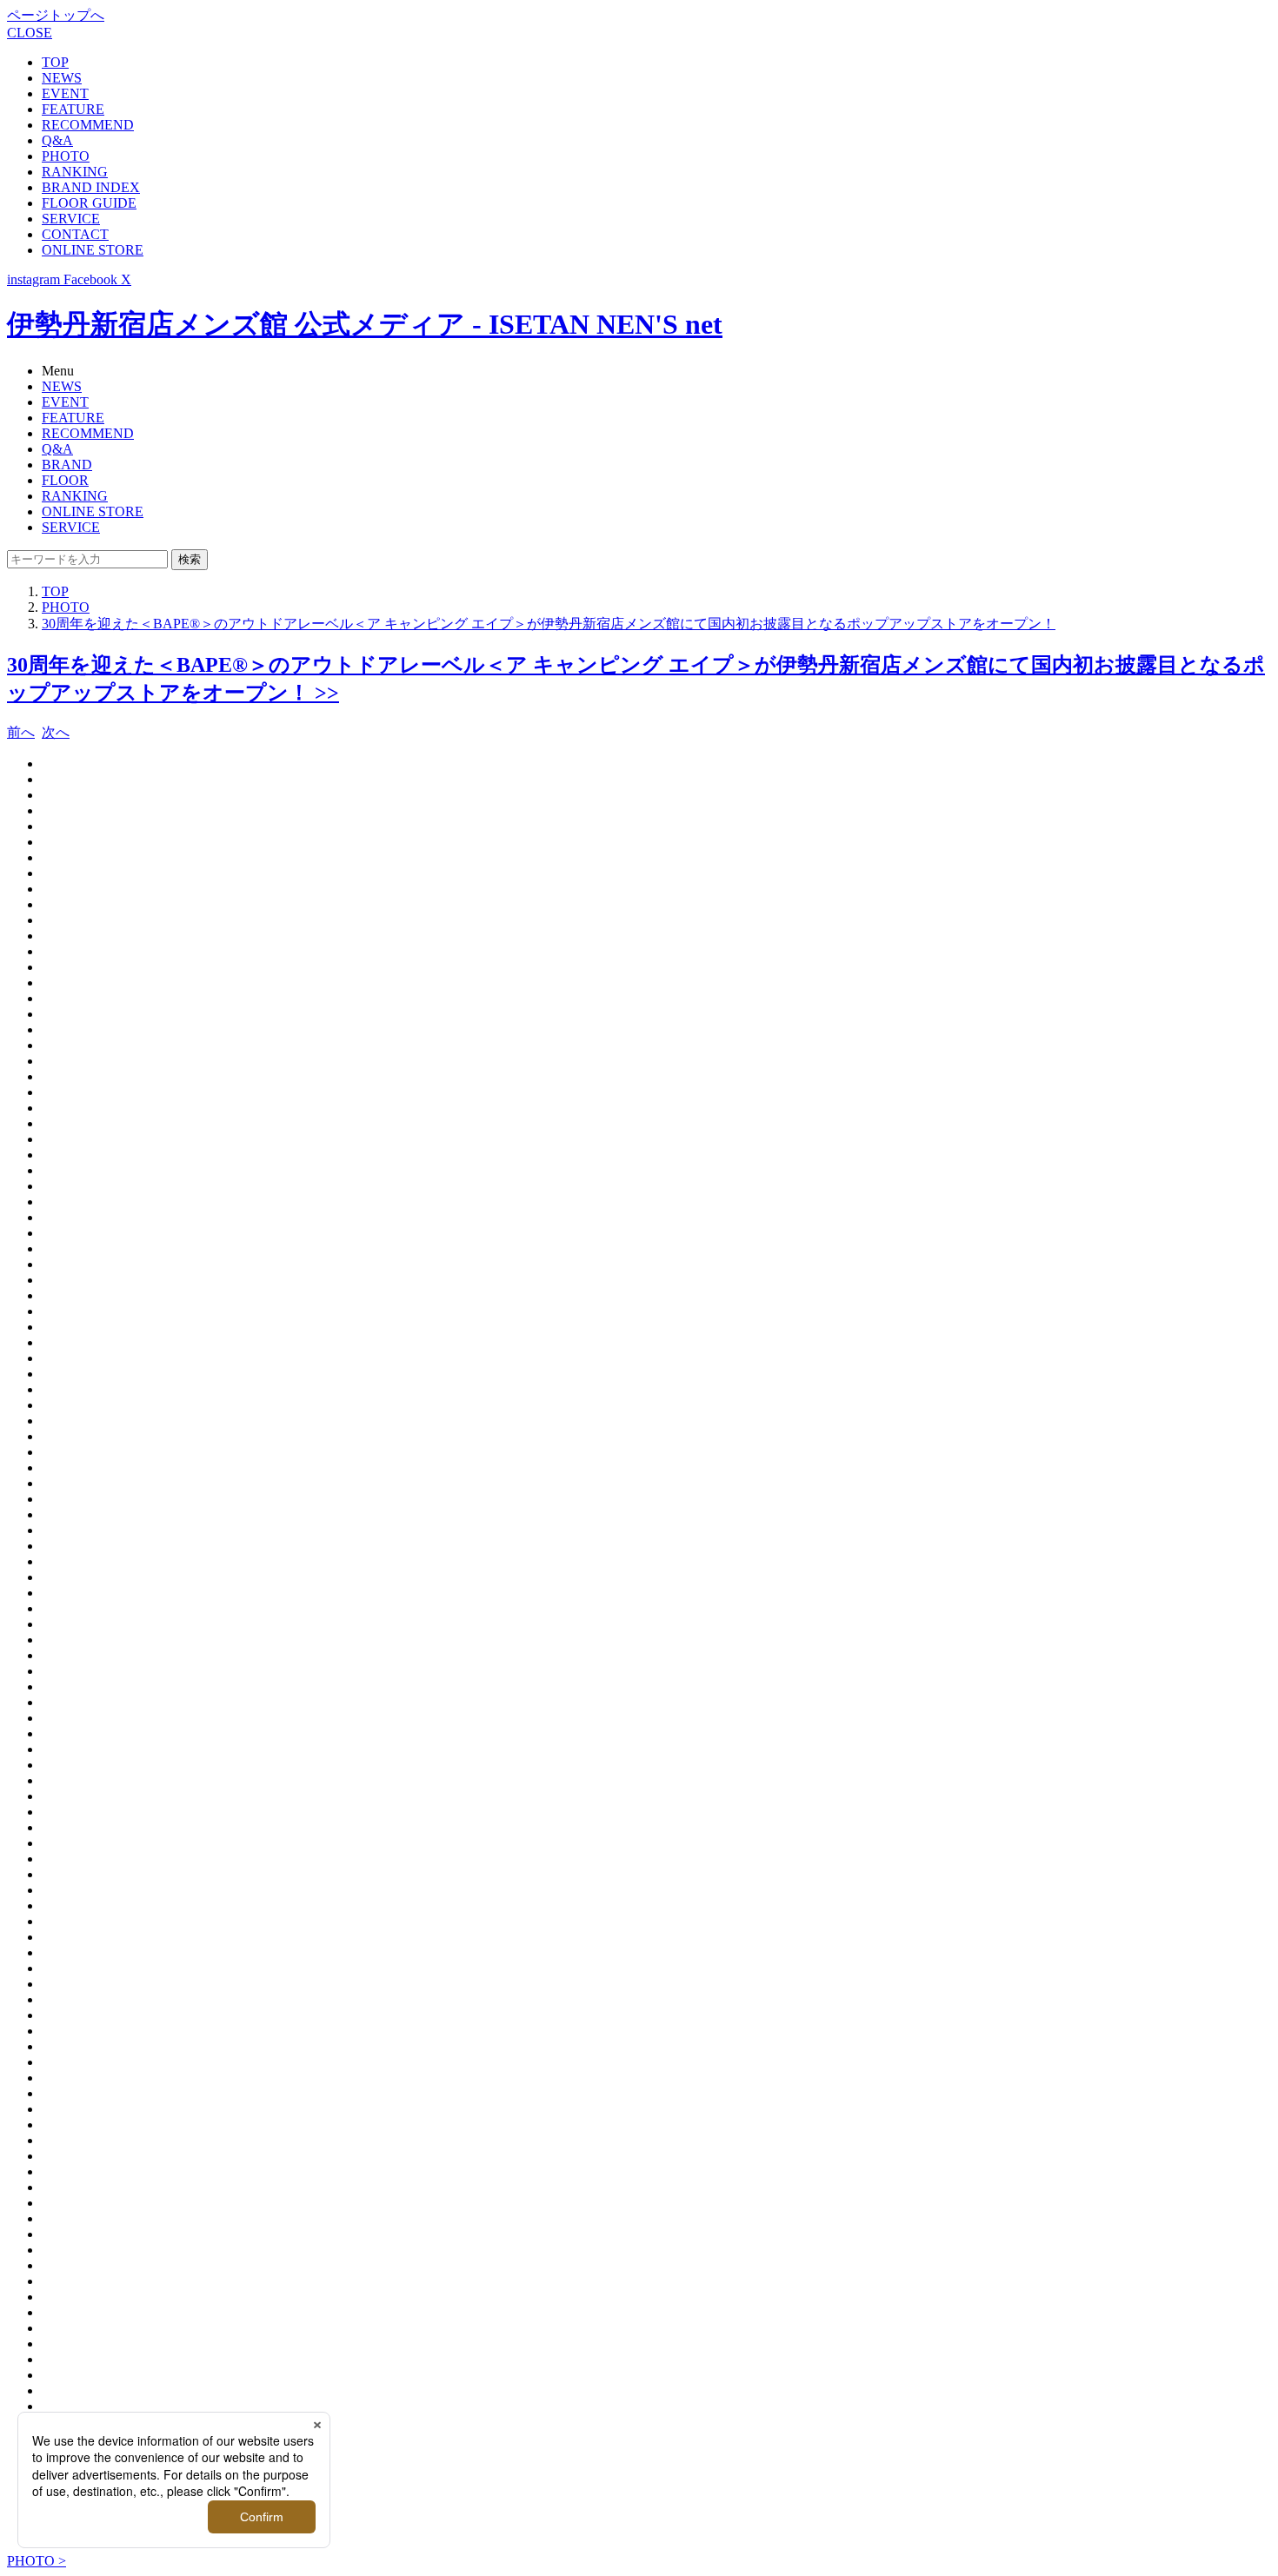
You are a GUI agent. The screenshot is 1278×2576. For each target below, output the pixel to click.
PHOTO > (37, 2561)
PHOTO (66, 156)
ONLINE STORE (93, 250)
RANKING (75, 172)
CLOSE (30, 33)
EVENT (65, 93)
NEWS (62, 78)
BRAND (67, 465)
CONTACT (75, 234)
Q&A (57, 140)
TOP (55, 62)
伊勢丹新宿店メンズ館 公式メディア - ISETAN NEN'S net (365, 324)
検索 (190, 559)
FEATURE (73, 109)
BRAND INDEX (91, 187)
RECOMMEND (88, 125)
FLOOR (65, 480)
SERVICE (71, 219)
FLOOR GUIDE (89, 203)
